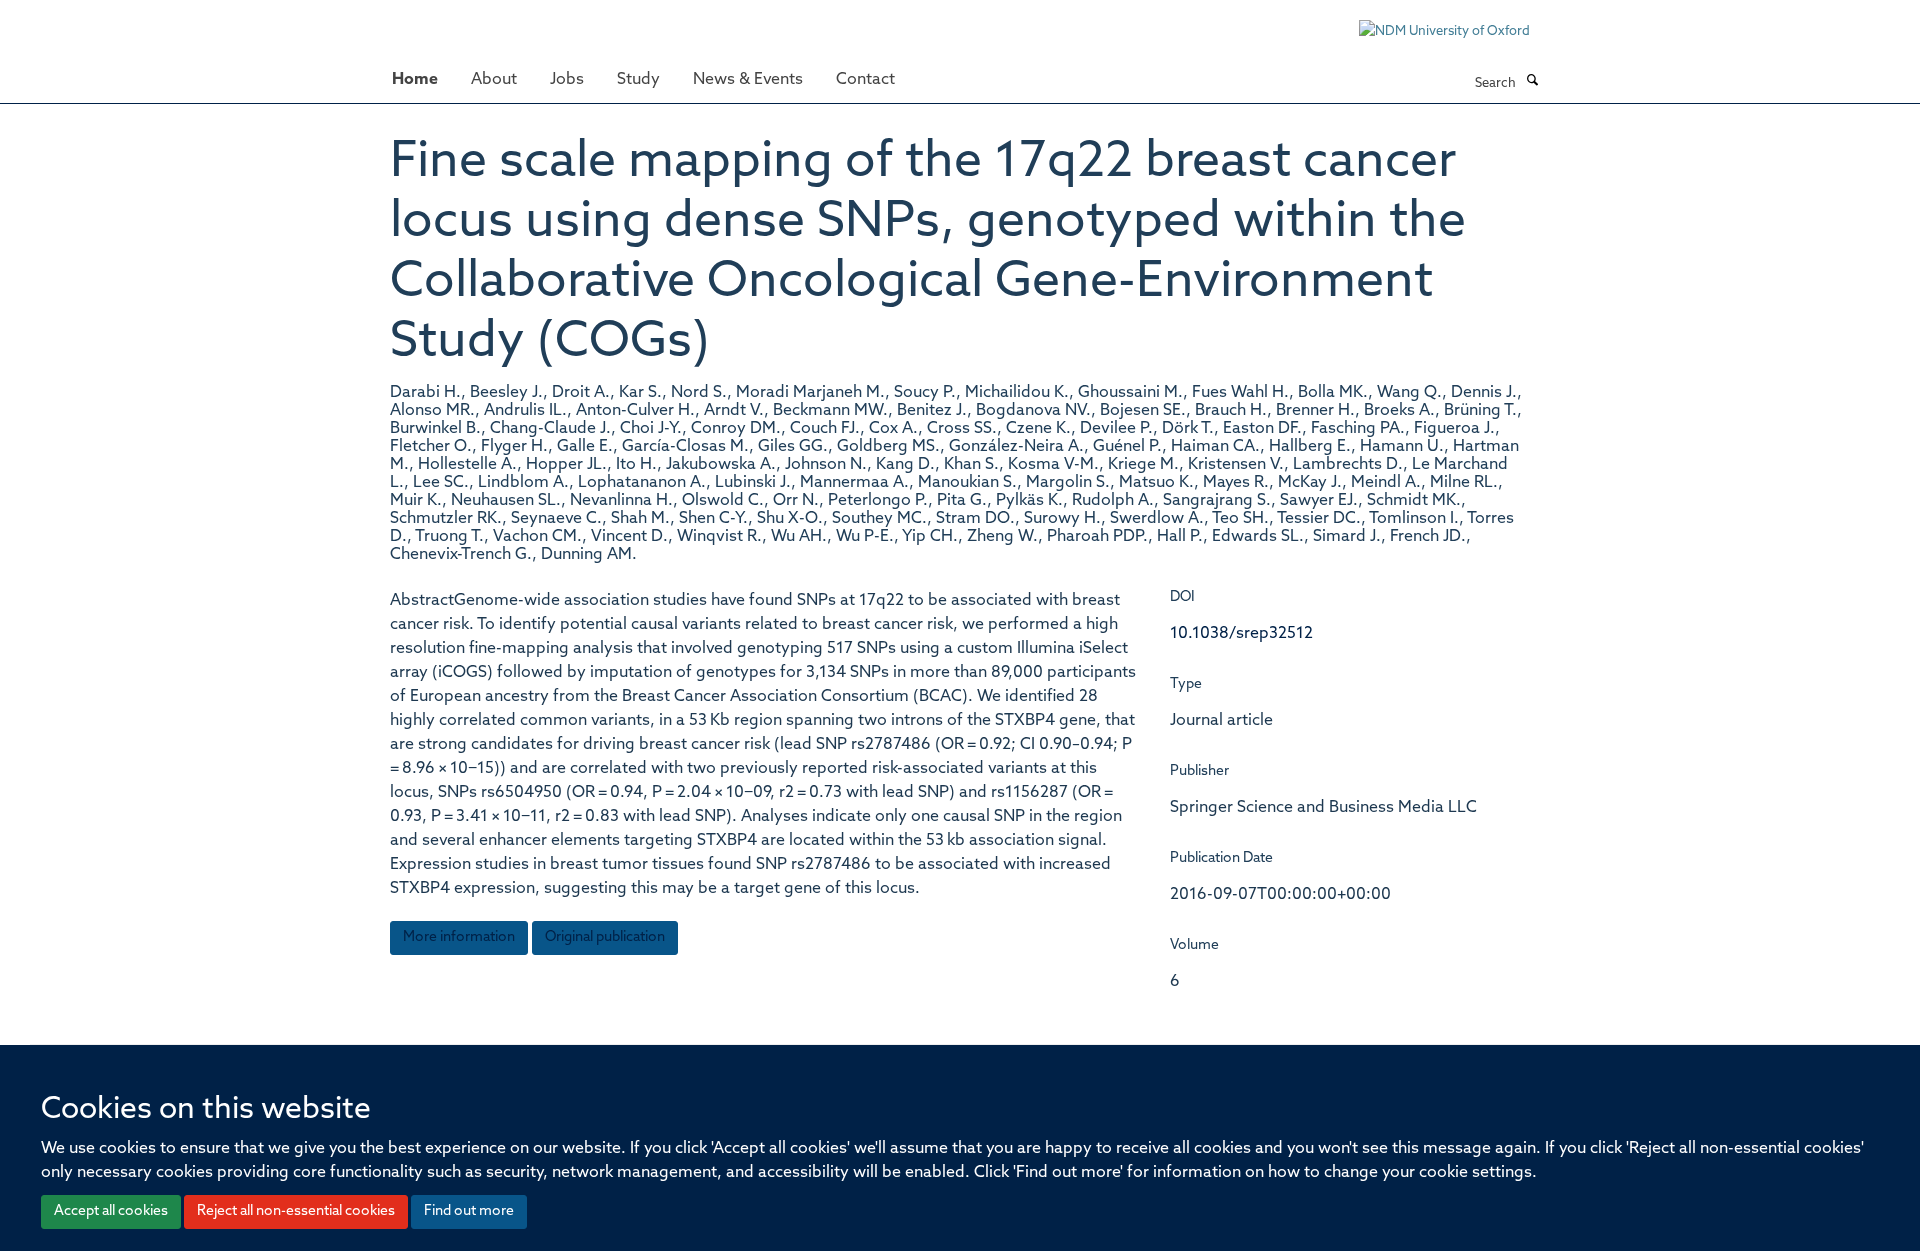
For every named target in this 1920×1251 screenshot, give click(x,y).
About (494, 80)
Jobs (567, 80)
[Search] (1532, 82)
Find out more (469, 1211)
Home (415, 80)
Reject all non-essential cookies (296, 1211)
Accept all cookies (111, 1211)
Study (638, 80)
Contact (865, 80)
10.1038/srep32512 (1241, 634)
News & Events (748, 80)
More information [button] (459, 937)
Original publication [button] (605, 937)
